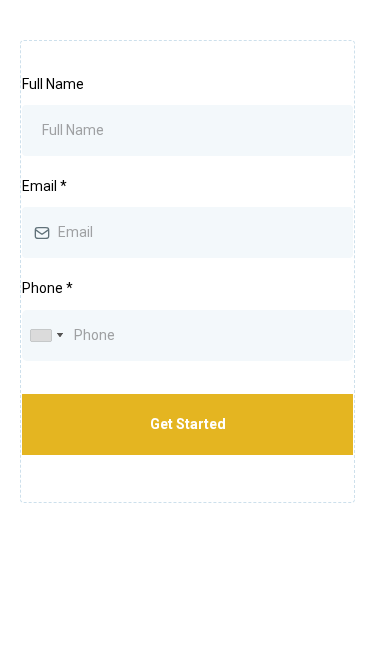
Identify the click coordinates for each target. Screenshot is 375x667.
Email (44, 186)
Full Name (53, 84)
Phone (47, 288)
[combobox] (46, 335)
